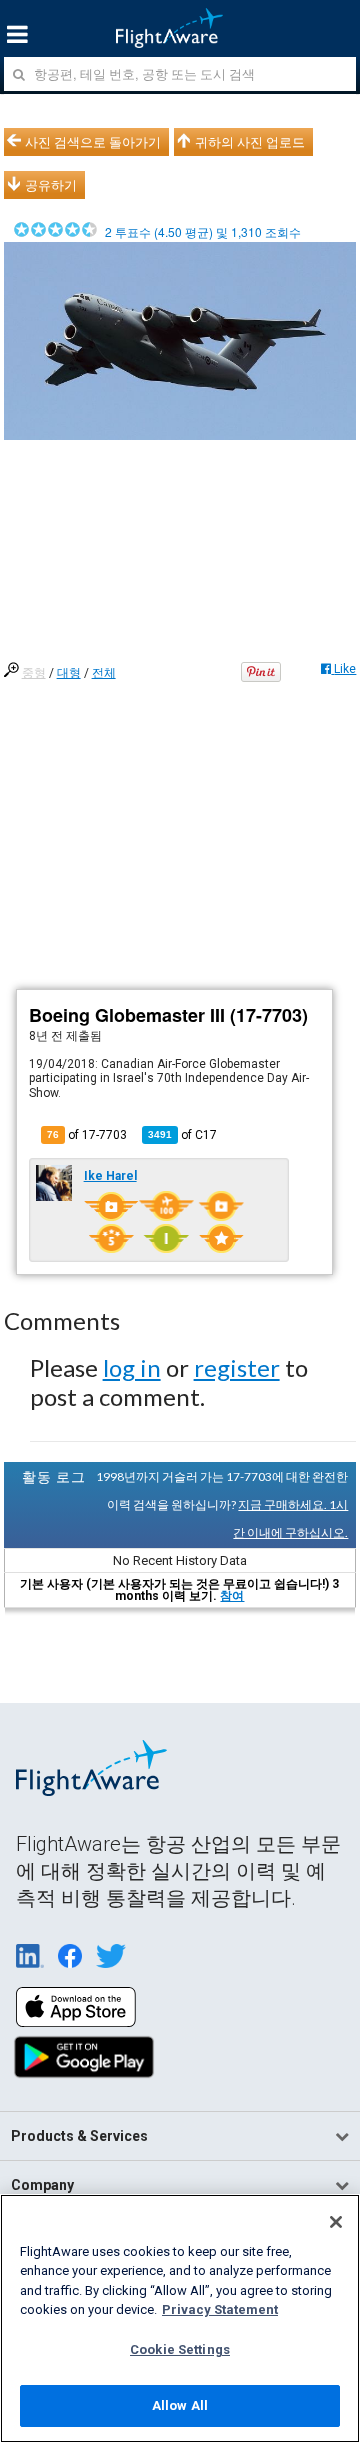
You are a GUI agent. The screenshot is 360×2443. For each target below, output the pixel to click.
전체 (104, 673)
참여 (232, 1596)
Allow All (180, 2405)
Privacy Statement (220, 2309)
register (237, 1367)
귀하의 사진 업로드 (250, 142)
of (182, 1135)
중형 (34, 673)
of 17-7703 (87, 1135)
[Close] (336, 2222)
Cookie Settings (180, 2349)
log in (132, 1367)
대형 (69, 673)
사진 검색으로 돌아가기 (93, 142)
